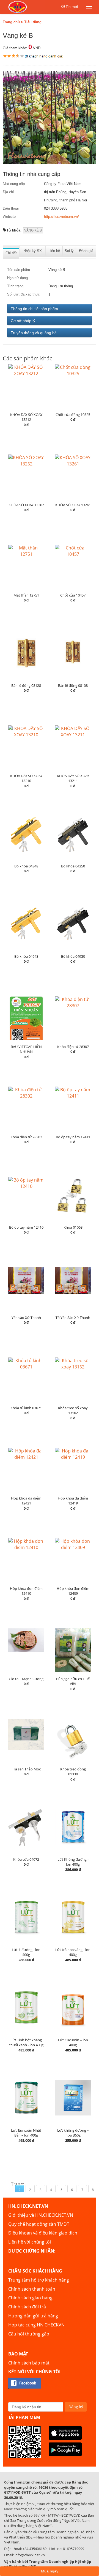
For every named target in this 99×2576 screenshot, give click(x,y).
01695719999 (74, 2549)
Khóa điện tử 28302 (26, 1137)
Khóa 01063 (73, 1227)
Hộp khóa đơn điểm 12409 (73, 1591)
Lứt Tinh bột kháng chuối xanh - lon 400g (26, 2043)
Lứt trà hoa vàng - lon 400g (73, 1952)
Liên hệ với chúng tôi (30, 2242)
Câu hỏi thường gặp (29, 2334)
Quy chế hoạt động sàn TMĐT (39, 2224)
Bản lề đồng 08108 (73, 685)
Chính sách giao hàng (30, 2298)
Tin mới (72, 7)
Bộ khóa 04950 (73, 956)
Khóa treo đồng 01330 (73, 1772)
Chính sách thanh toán (32, 2289)
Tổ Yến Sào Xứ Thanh (73, 1318)
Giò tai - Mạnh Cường (26, 1679)
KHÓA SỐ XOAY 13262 (26, 505)
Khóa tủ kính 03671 (26, 1408)
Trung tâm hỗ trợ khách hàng (39, 2280)
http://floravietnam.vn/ (61, 217)
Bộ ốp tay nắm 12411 (73, 1137)
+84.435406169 (35, 2549)
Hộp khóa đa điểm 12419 (73, 1501)
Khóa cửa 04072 (26, 1859)
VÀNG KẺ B (33, 230)
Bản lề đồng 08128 (26, 685)
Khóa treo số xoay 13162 (73, 1410)
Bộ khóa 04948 (26, 956)
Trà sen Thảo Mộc (26, 1769)
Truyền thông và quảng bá (34, 333)
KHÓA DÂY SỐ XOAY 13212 (26, 417)
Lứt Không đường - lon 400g (73, 1862)
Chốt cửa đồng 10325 (73, 415)
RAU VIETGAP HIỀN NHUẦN (26, 1049)
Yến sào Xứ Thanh (26, 1318)
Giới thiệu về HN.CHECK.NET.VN (41, 2215)
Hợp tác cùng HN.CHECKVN (36, 2325)
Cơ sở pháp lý (23, 321)
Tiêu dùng (33, 22)
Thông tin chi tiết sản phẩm (34, 309)
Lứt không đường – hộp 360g (73, 2133)
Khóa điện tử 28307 (73, 1047)
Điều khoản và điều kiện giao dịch (43, 2233)
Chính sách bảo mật (29, 2363)
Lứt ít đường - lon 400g (26, 1952)
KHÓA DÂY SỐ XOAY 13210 (26, 778)
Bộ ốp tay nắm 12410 (26, 1227)
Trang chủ (11, 22)
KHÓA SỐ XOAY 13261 (73, 505)
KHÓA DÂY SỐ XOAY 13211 (73, 778)
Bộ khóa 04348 (26, 866)
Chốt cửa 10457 (73, 595)
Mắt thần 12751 (26, 595)
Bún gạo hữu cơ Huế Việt (73, 1681)
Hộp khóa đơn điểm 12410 (26, 1591)
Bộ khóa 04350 (73, 866)
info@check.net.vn (30, 2555)
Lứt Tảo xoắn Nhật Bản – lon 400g (26, 2133)
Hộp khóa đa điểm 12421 (26, 1501)
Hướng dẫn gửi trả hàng (33, 2316)
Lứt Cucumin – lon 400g (73, 2043)
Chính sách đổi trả (27, 2307)
